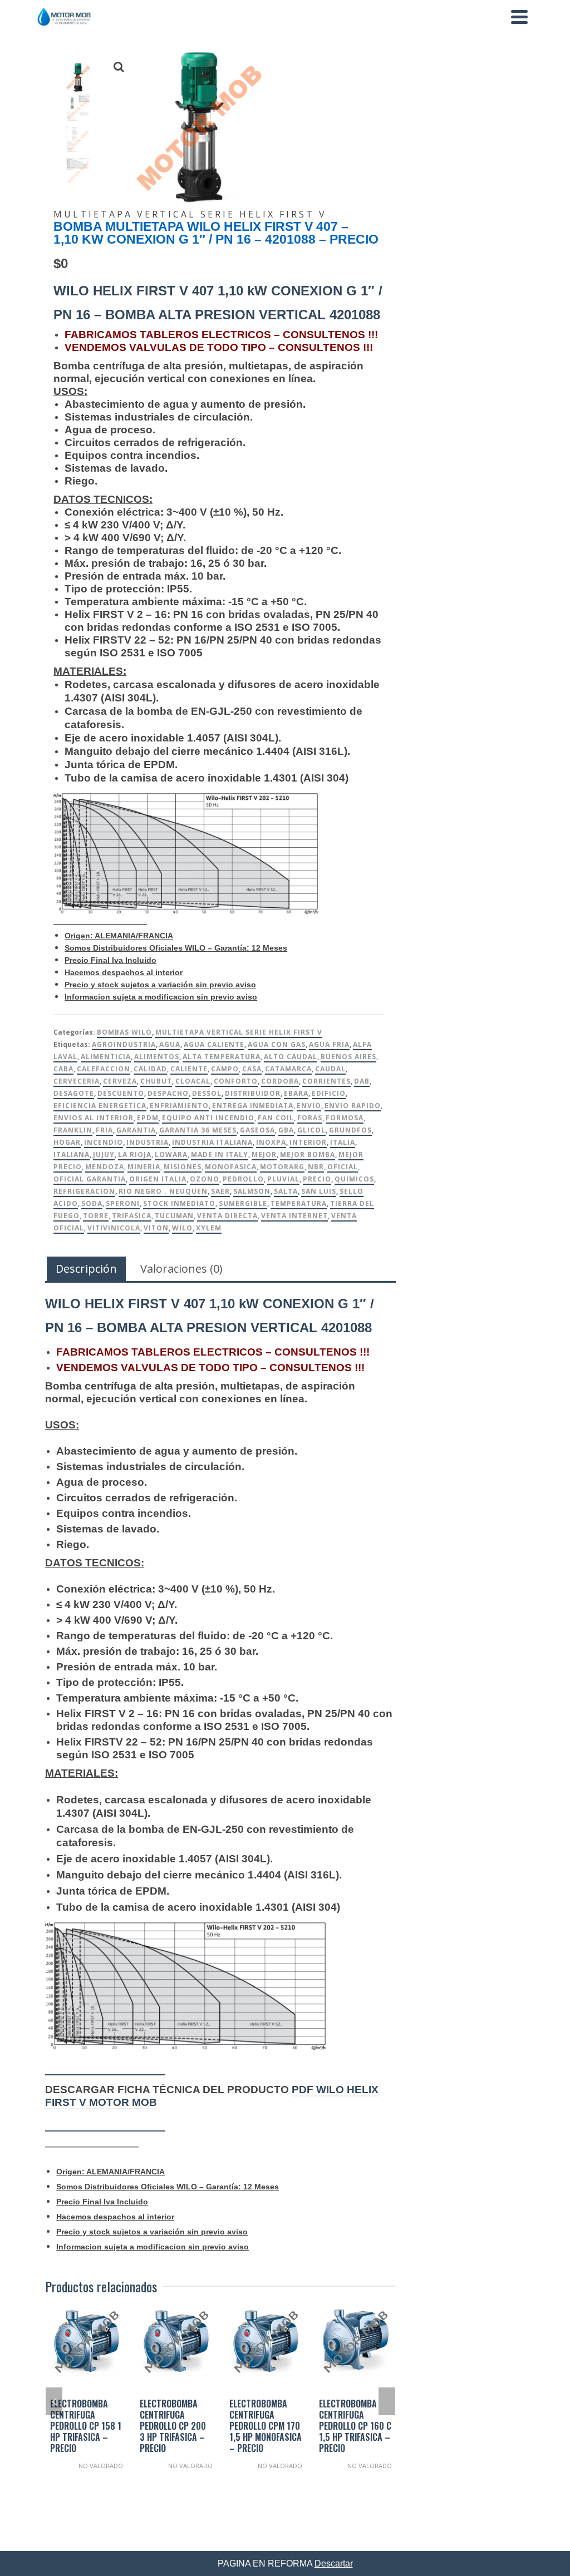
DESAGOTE (74, 1093)
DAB (362, 1081)
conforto (236, 1081)
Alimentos (157, 1057)
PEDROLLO (243, 1179)
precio (317, 1179)
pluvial (283, 1179)
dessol (207, 1093)
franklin (73, 1130)
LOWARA (171, 1154)
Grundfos (350, 1130)
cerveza (120, 1081)
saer (220, 1191)
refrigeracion (84, 1191)
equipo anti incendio (208, 1118)
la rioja (135, 1154)
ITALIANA (72, 1154)
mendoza (105, 1167)
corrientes (326, 1081)
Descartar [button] (334, 2563)
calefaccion (104, 1069)
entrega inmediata (253, 1106)
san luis (319, 1191)
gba (286, 1130)
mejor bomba (308, 1154)
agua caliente (214, 1044)
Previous (54, 2401)
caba (63, 1069)
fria (104, 1130)
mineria (144, 1167)
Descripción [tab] (86, 1269)
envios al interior (94, 1118)
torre (96, 1216)
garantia (136, 1130)
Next (387, 2401)
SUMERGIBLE (243, 1203)
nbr (316, 1167)
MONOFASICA (231, 1167)
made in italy (220, 1154)
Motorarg (282, 1167)
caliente (189, 1069)
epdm (148, 1118)
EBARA (296, 1093)
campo (225, 1069)
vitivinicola (114, 1228)
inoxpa (271, 1142)
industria (148, 1142)
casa (252, 1069)
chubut (156, 1081)
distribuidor (253, 1093)
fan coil (276, 1118)
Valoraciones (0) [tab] (181, 1269)
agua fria (329, 1044)
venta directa (227, 1216)
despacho (168, 1093)
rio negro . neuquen (163, 1191)
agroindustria (124, 1044)
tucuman (174, 1216)
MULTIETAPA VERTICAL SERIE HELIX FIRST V (239, 1032)
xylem (209, 1228)
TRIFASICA (132, 1216)
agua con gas (277, 1044)
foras (310, 1118)
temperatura (299, 1203)
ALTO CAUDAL (291, 1057)
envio (309, 1106)
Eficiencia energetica (100, 1106)
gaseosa (257, 1130)
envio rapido (353, 1106)
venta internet (294, 1216)
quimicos (354, 1179)
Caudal (330, 1069)
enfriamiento (179, 1106)
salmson (252, 1191)
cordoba (280, 1081)
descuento (121, 1093)
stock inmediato (179, 1203)
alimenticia (106, 1057)
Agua (170, 1044)
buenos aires (348, 1057)
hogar (67, 1142)
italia (343, 1142)
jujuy (104, 1154)
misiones (183, 1167)
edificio (329, 1093)
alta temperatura (222, 1057)
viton (156, 1228)
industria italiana (212, 1142)
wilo (182, 1228)
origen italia (158, 1179)
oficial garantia (90, 1179)
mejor (264, 1154)
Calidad (150, 1069)
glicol (311, 1130)
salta (286, 1191)
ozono (205, 1179)
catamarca (288, 1069)
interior (308, 1142)
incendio (104, 1142)
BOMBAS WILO (124, 1032)
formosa (345, 1118)
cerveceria (77, 1081)
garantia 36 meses (198, 1130)
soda (92, 1203)
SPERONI (123, 1203)
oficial (343, 1167)
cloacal (193, 1081)
